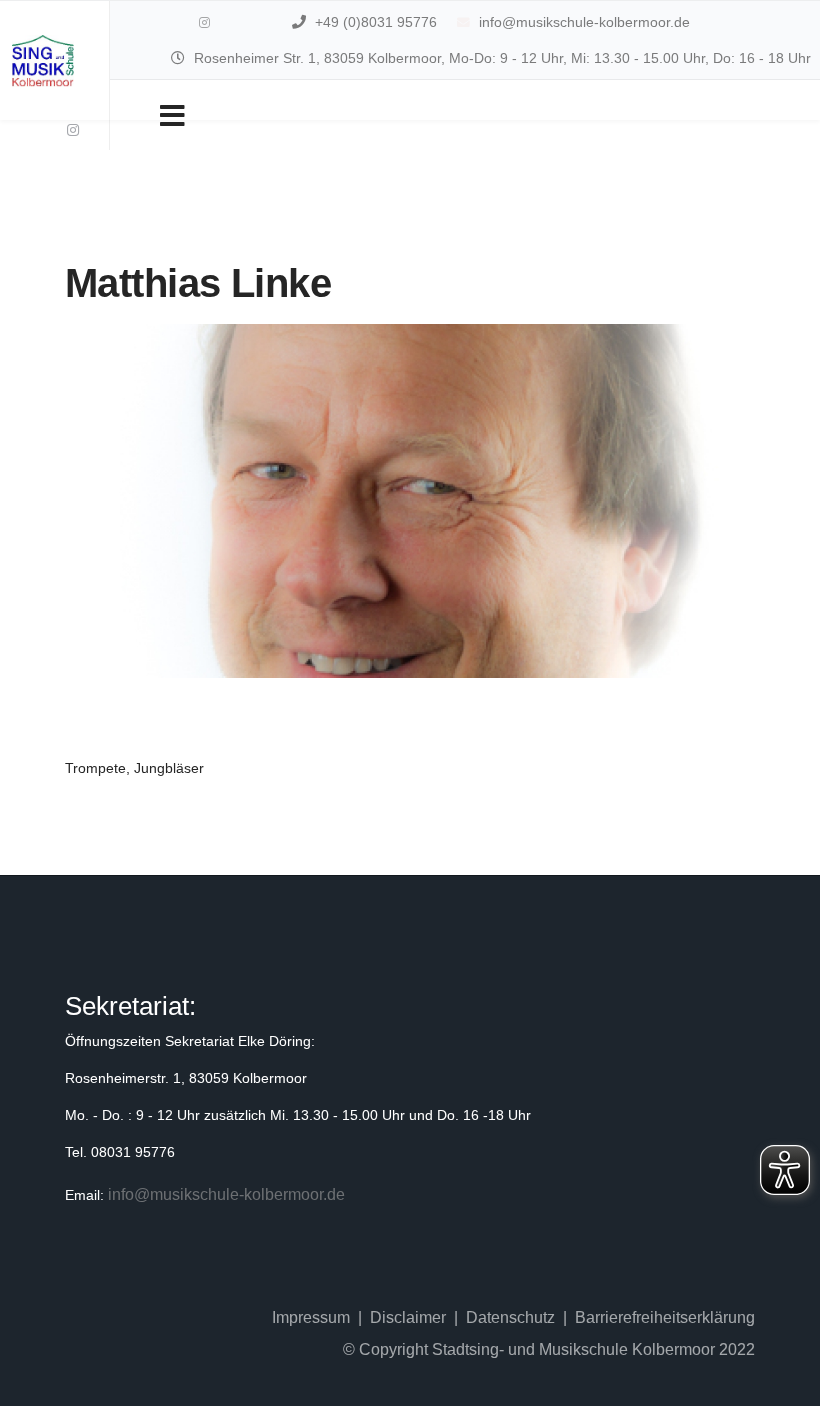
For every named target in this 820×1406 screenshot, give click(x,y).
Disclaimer (408, 1317)
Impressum (311, 1317)
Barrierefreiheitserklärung (665, 1317)
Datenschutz (510, 1317)
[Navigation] (172, 115)
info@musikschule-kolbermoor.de (584, 22)
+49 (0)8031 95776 (376, 22)
